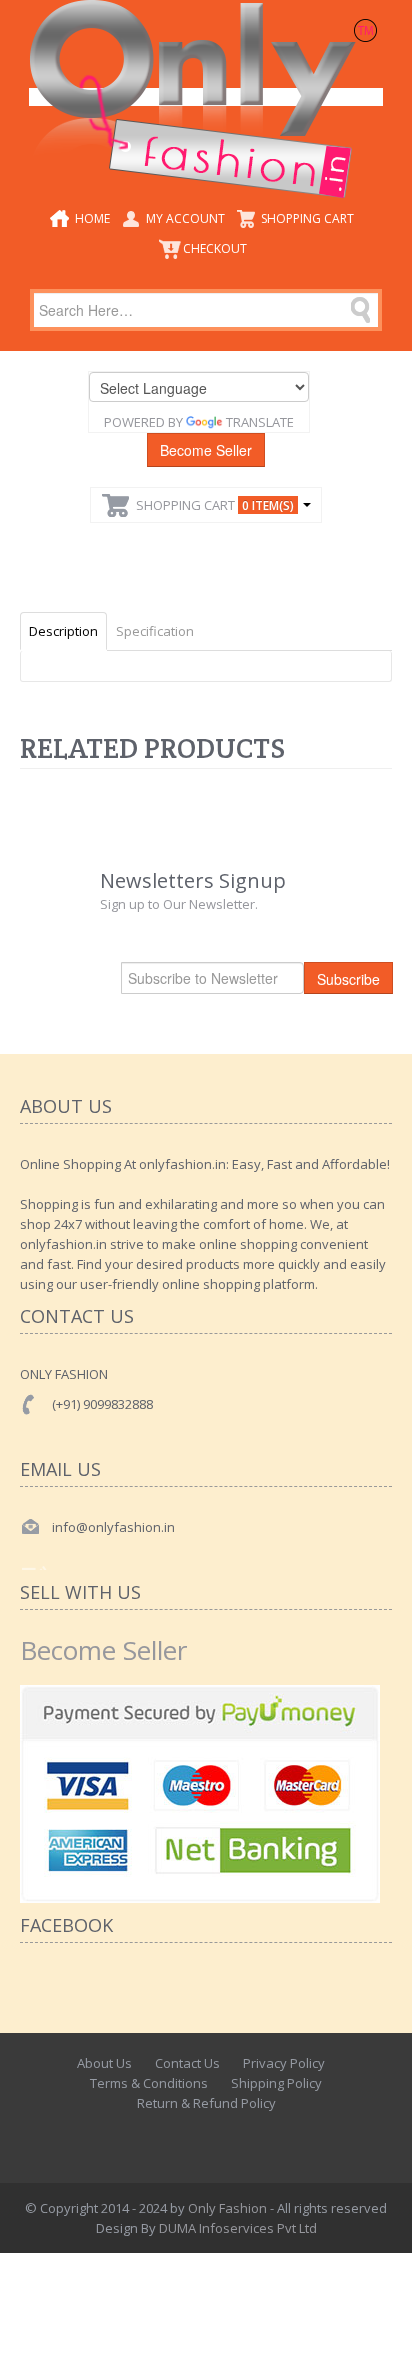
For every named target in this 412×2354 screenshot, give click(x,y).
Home (92, 218)
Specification (155, 631)
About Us (104, 2063)
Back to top (378, 2323)
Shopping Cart (307, 218)
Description (63, 631)
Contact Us (187, 2063)
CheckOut (215, 248)
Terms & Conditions (149, 2083)
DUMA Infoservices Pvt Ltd (238, 2228)
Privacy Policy (284, 2063)
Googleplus (245, 2138)
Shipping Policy (276, 2083)
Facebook (157, 2138)
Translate (260, 422)
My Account (185, 218)
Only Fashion (227, 2208)
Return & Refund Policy (206, 2103)
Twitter (201, 2138)
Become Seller (206, 450)
